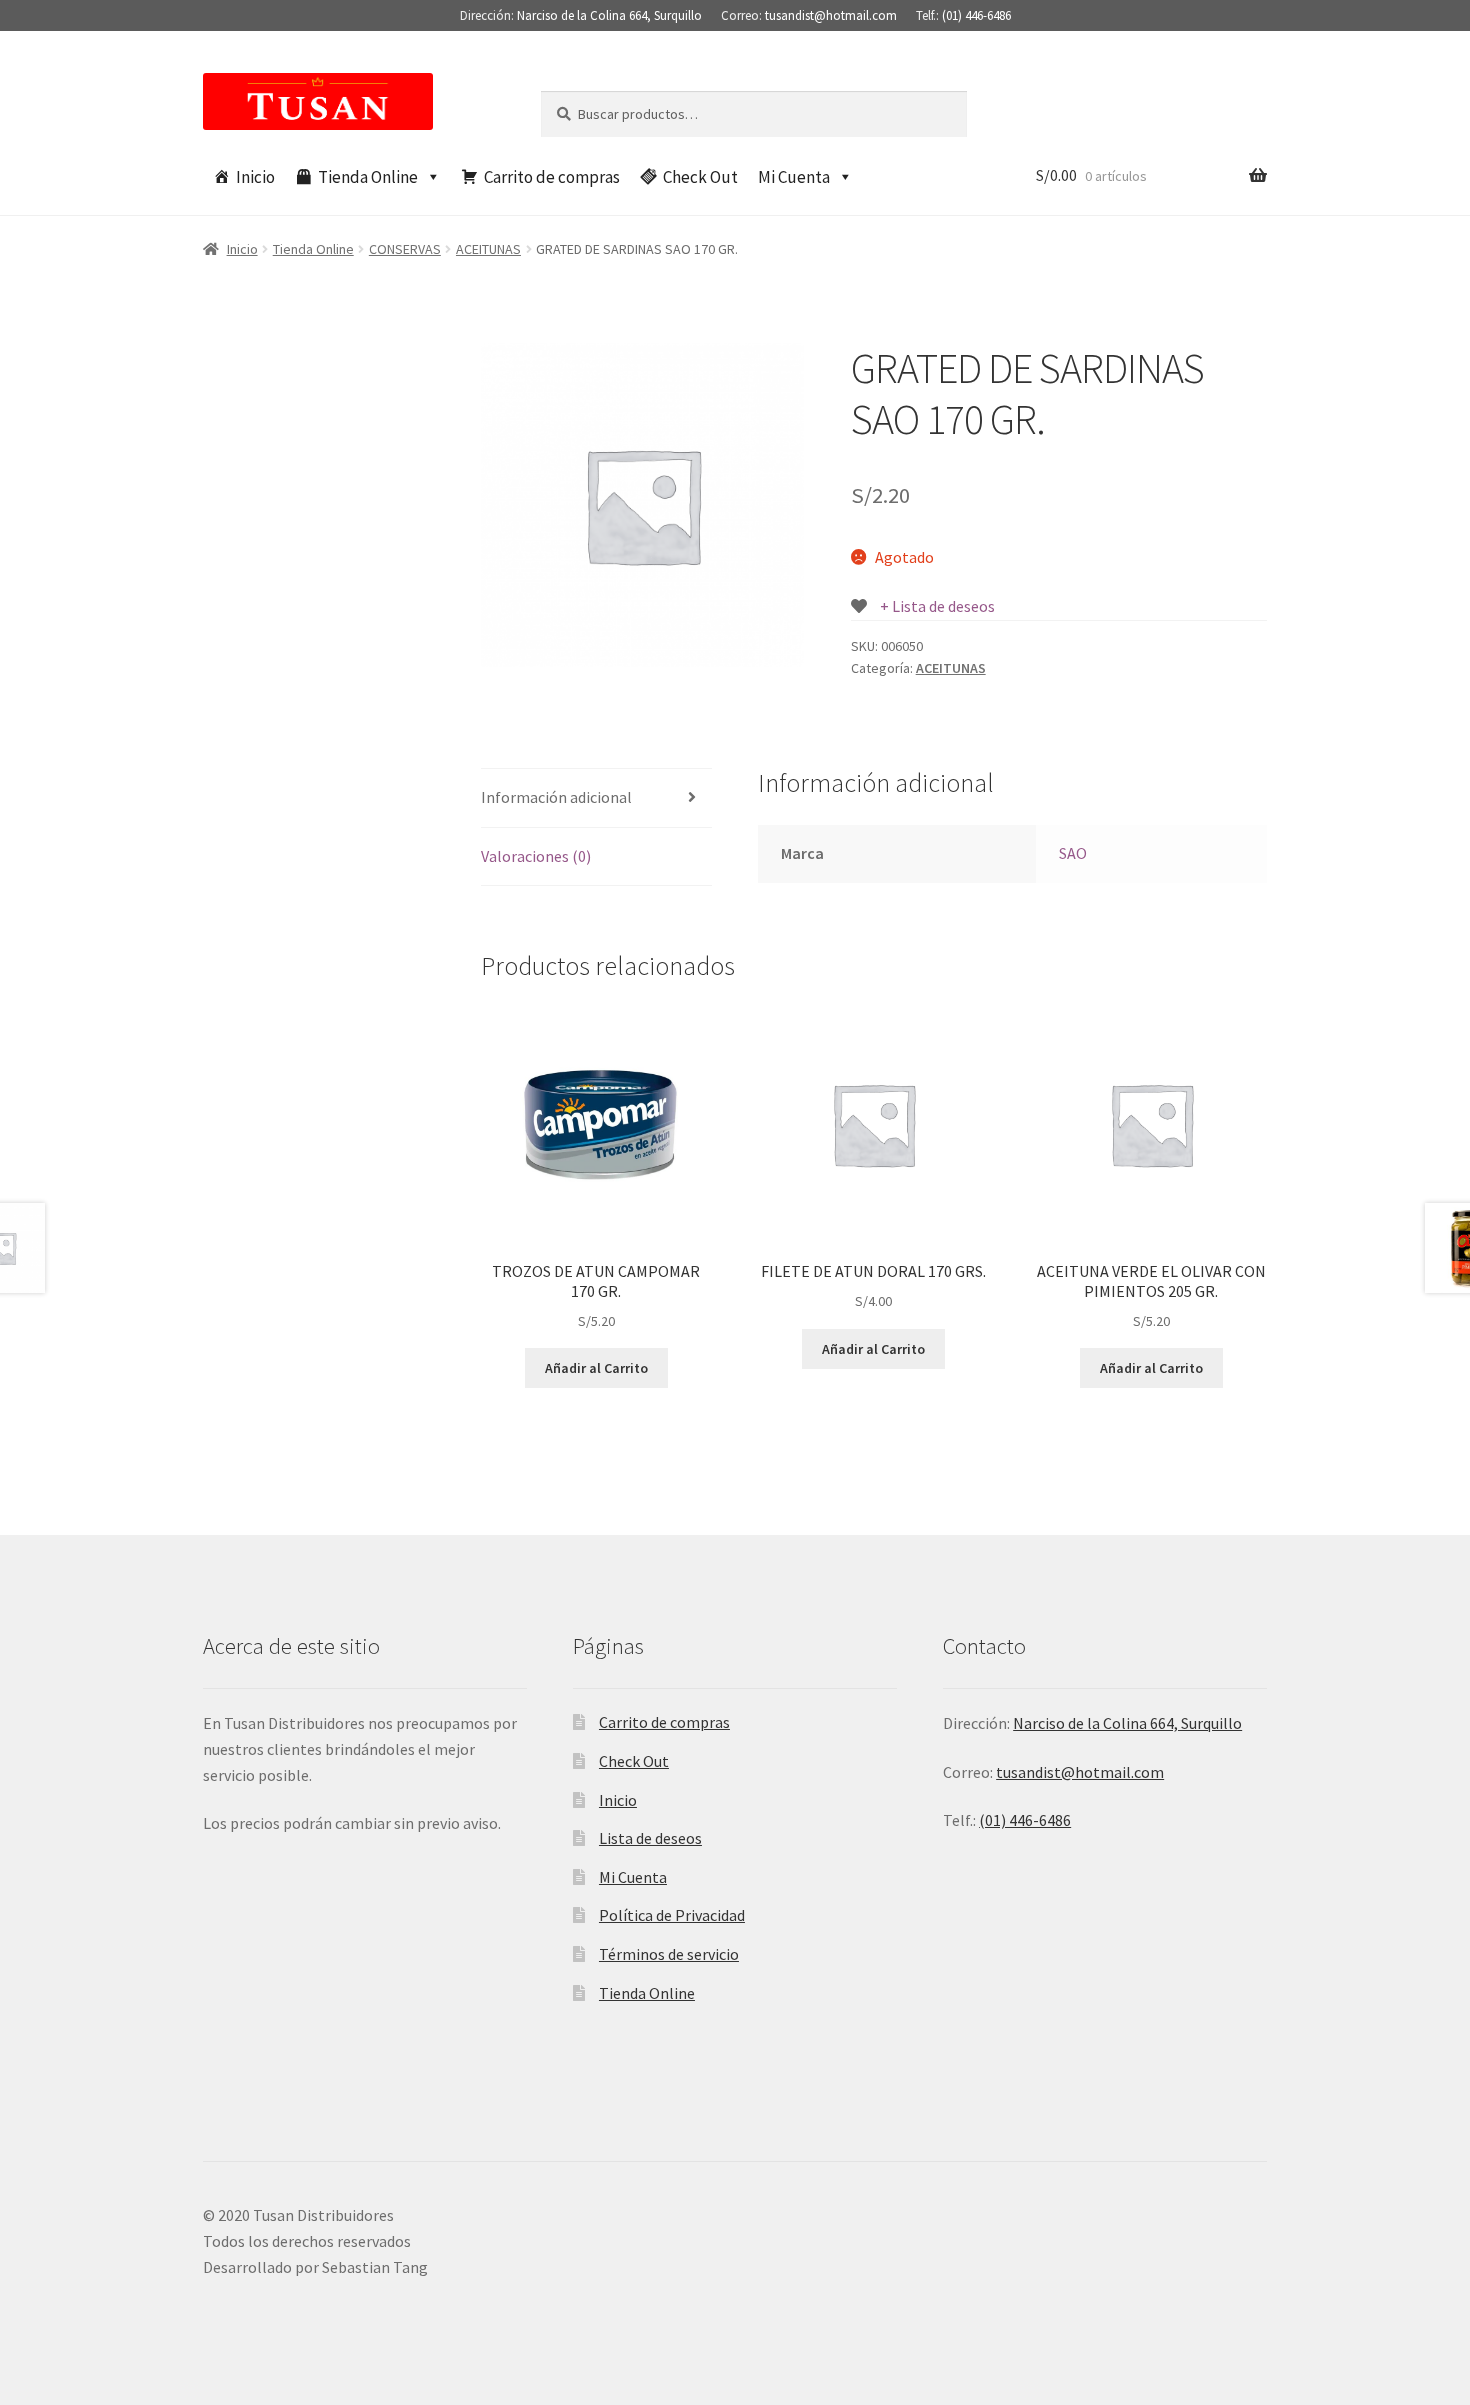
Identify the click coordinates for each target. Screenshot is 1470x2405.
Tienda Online (368, 177)
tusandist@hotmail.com (831, 15)
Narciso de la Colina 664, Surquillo (609, 15)
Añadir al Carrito (596, 1368)
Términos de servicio (669, 1954)
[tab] (596, 798)
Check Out (700, 177)
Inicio (255, 177)
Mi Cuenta (794, 177)
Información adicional (556, 797)
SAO (1073, 853)
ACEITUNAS (488, 249)
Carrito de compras (552, 177)
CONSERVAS (405, 249)
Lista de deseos (650, 1838)
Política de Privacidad (672, 1915)
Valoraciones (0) (536, 856)
